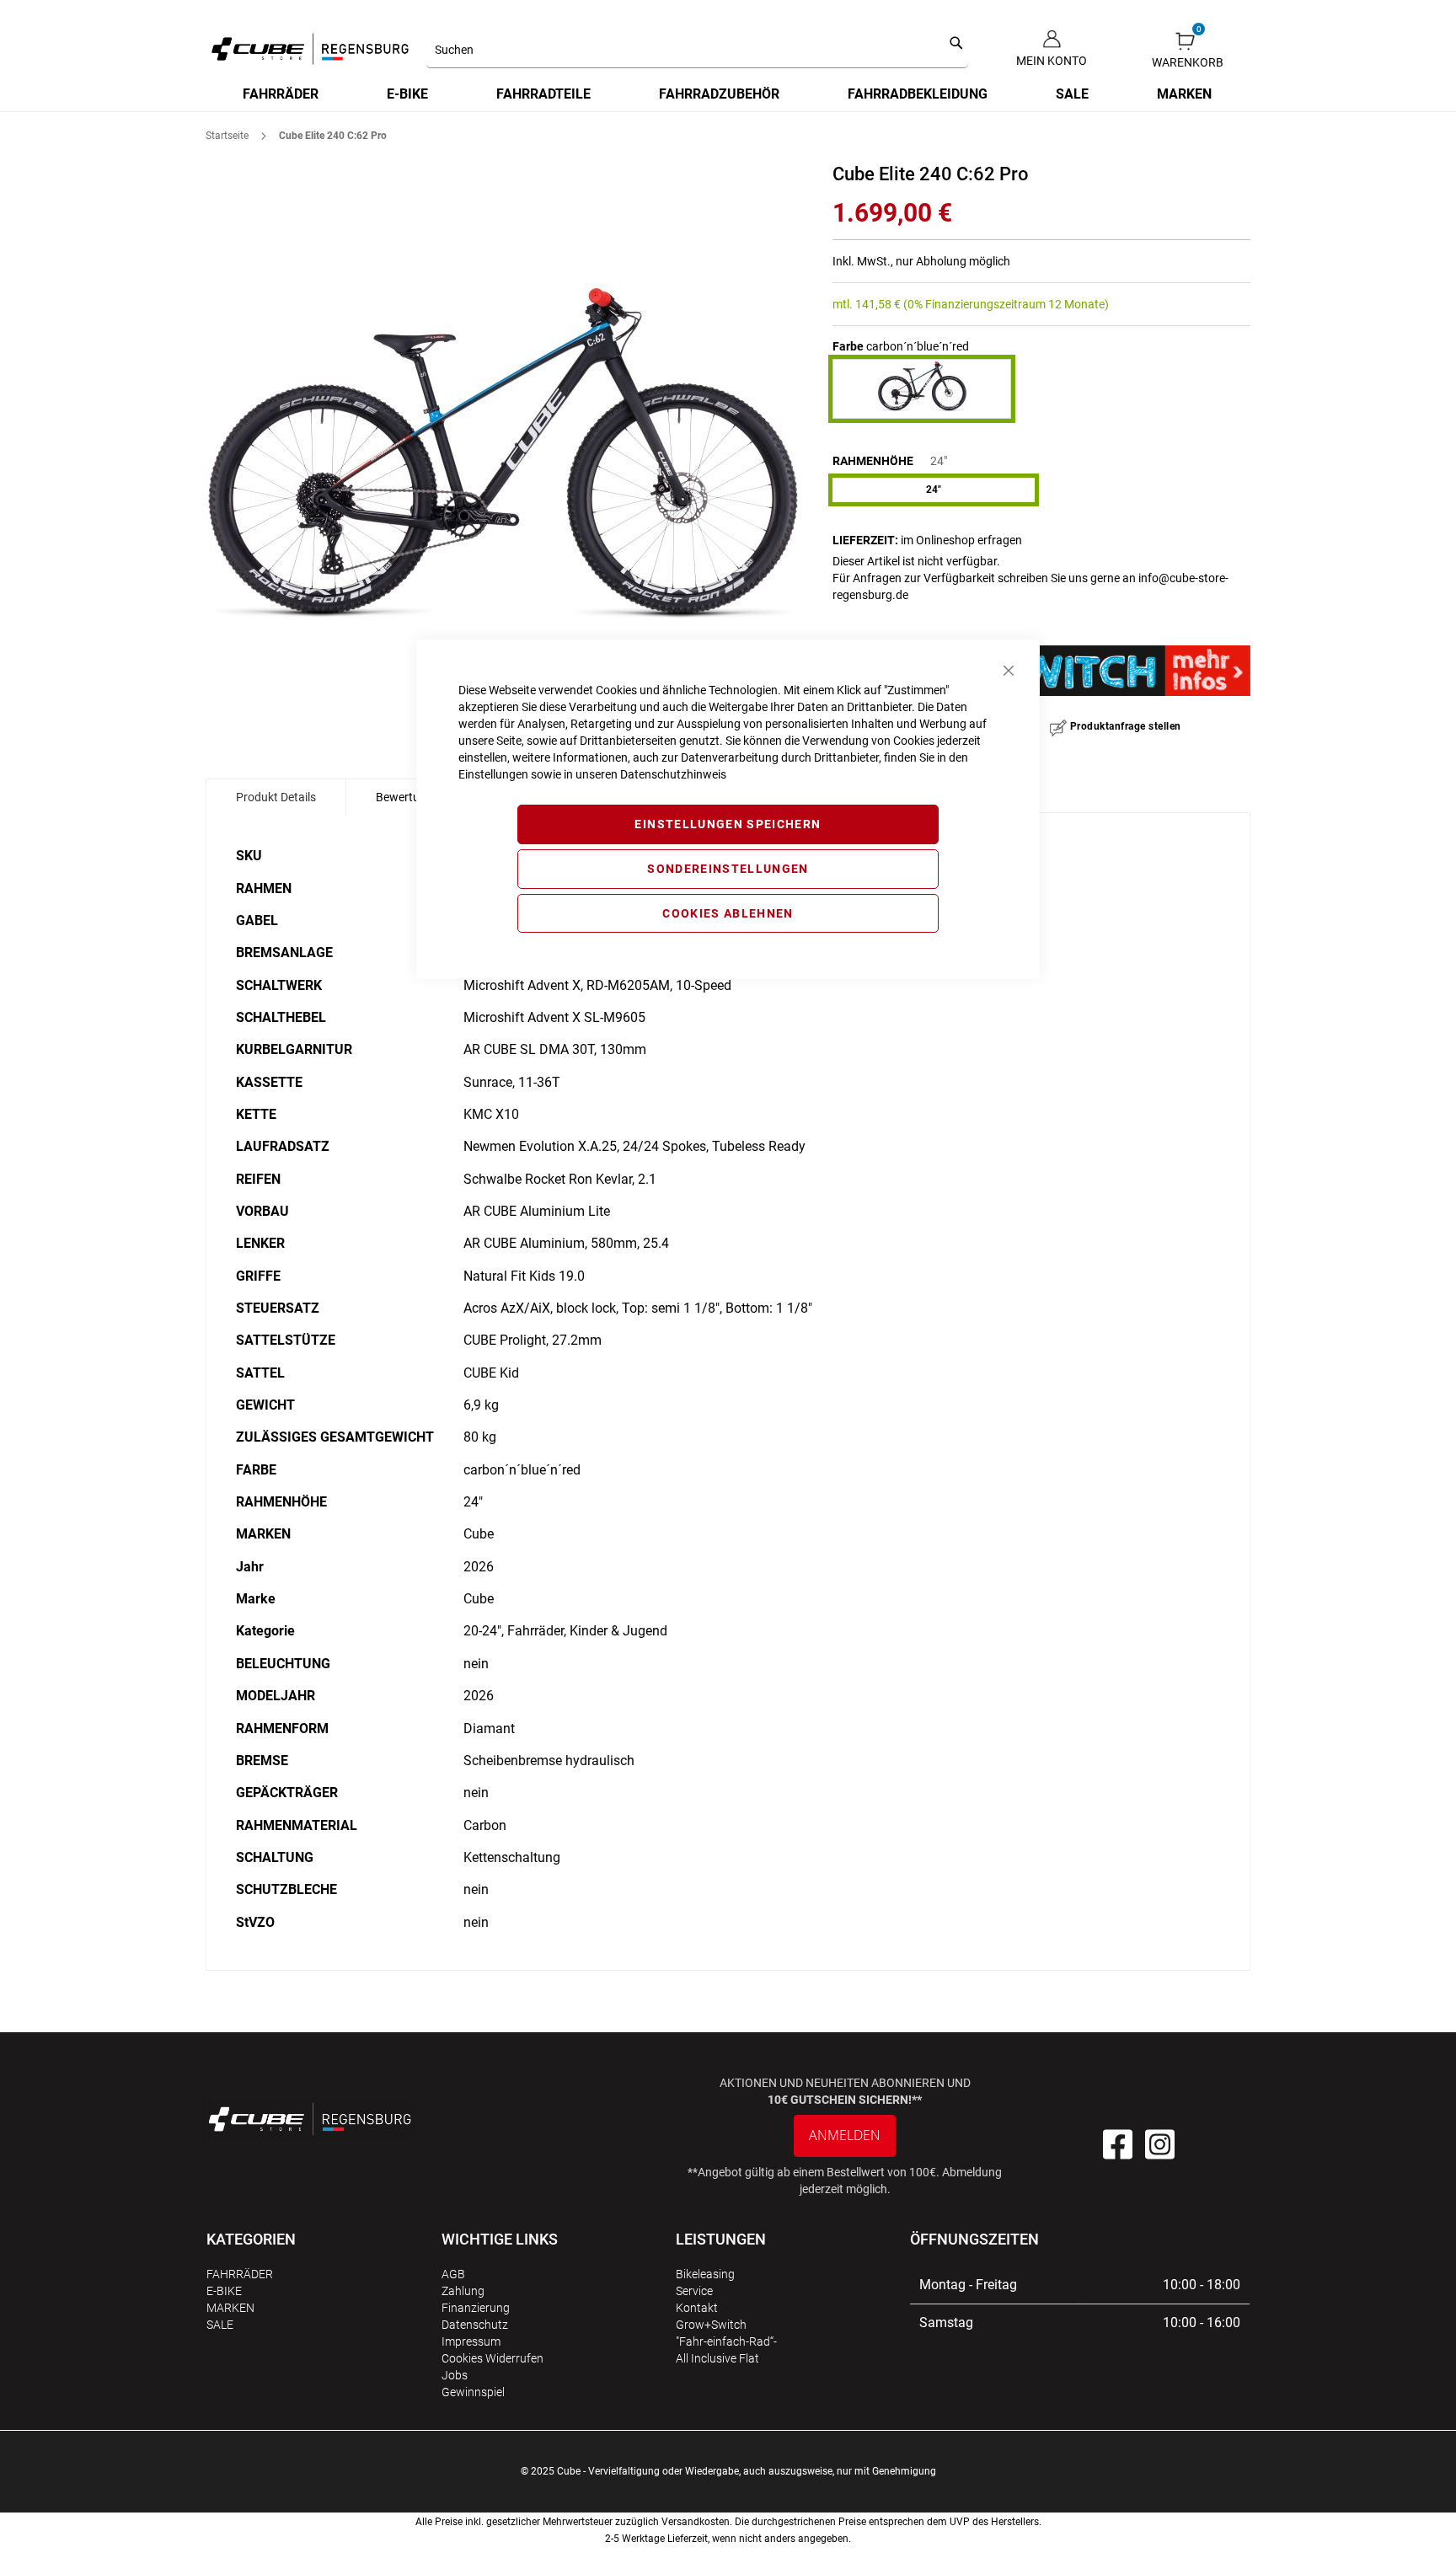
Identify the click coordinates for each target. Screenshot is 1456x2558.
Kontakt (697, 2308)
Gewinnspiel (473, 2392)
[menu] (728, 94)
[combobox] (697, 51)
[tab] (276, 797)
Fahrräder (240, 2274)
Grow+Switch (711, 2325)
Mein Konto (1052, 61)
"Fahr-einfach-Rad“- (726, 2341)
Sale (220, 2325)
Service (694, 2291)
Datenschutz (475, 2325)
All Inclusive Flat (717, 2358)
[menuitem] (281, 94)
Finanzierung (476, 2308)
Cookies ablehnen (728, 913)
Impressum (471, 2341)
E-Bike (224, 2291)
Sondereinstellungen (728, 869)
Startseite (227, 136)
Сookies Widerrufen (492, 2358)
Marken (230, 2308)
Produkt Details (276, 797)
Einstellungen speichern (728, 824)
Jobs (455, 2375)
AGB (453, 2274)
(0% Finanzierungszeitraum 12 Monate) (1006, 304)
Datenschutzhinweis (673, 774)
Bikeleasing (705, 2274)
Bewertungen (411, 797)
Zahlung (463, 2291)
